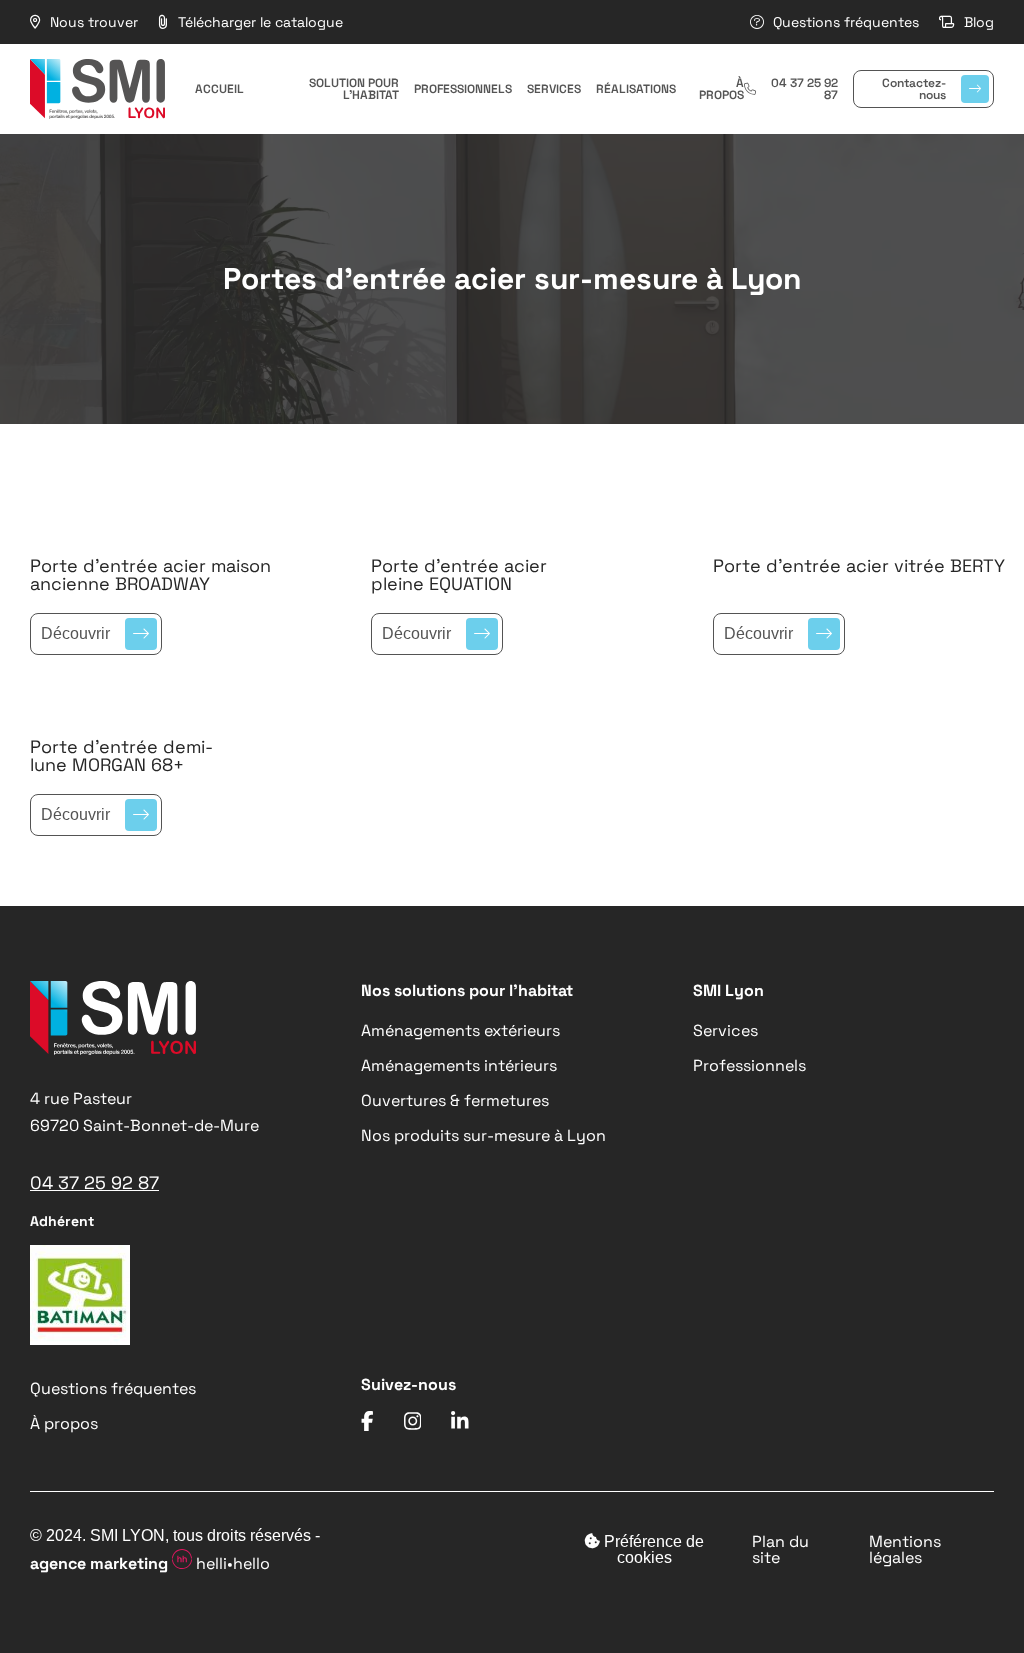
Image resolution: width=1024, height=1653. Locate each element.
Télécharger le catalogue (258, 22)
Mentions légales (905, 1550)
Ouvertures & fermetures (455, 1100)
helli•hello (150, 1563)
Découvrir (75, 633)
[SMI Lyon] (97, 89)
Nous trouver (92, 22)
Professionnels (463, 89)
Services (554, 89)
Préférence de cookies (652, 1549)
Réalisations (636, 89)
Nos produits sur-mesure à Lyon (483, 1135)
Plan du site (780, 1550)
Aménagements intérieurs (459, 1065)
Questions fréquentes (844, 22)
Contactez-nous (914, 89)
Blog (977, 22)
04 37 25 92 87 (804, 89)
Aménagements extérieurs (460, 1030)
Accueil (219, 89)
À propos (721, 89)
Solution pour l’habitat (354, 89)
